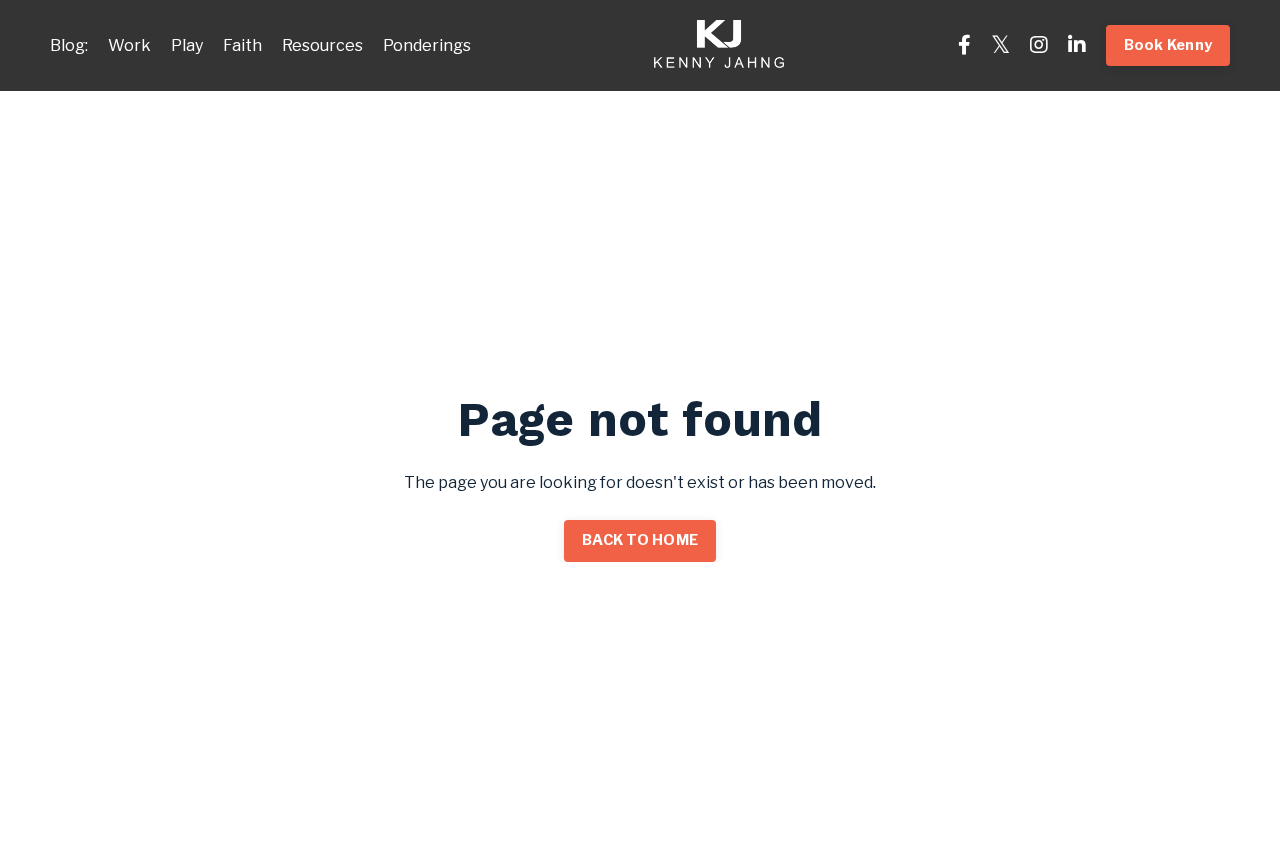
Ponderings (427, 45)
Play (187, 45)
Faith (242, 45)
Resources (322, 45)
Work (129, 45)
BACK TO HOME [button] (640, 540)
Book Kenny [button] (1168, 45)
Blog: (69, 45)
